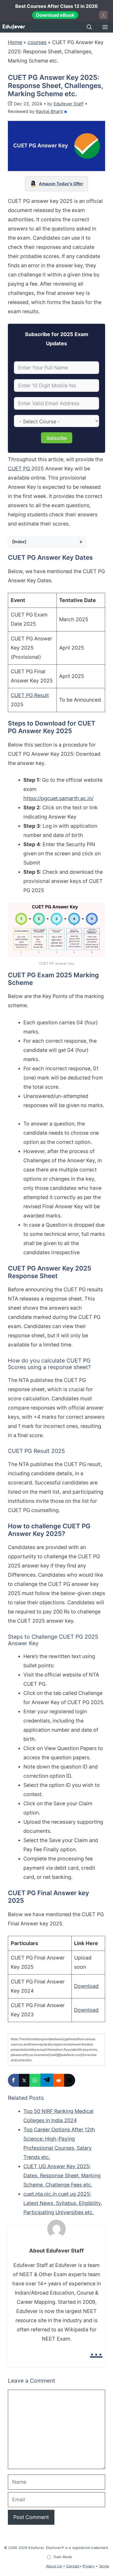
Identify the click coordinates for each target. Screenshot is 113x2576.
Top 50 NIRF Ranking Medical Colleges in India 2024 (58, 2116)
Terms (104, 2566)
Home (15, 42)
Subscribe (57, 438)
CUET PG (20, 469)
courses (37, 42)
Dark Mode (63, 2557)
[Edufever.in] (14, 27)
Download (86, 1986)
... (96, 2350)
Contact (73, 2566)
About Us (54, 2566)
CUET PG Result (30, 695)
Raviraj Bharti (49, 111)
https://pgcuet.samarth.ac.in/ (58, 798)
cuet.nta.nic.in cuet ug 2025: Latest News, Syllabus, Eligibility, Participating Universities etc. (63, 2203)
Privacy (89, 2566)
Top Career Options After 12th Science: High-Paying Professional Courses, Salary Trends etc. (59, 2143)
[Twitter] (24, 2080)
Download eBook (55, 15)
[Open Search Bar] (89, 27)
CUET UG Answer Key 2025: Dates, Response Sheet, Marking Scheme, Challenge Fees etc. (62, 2176)
